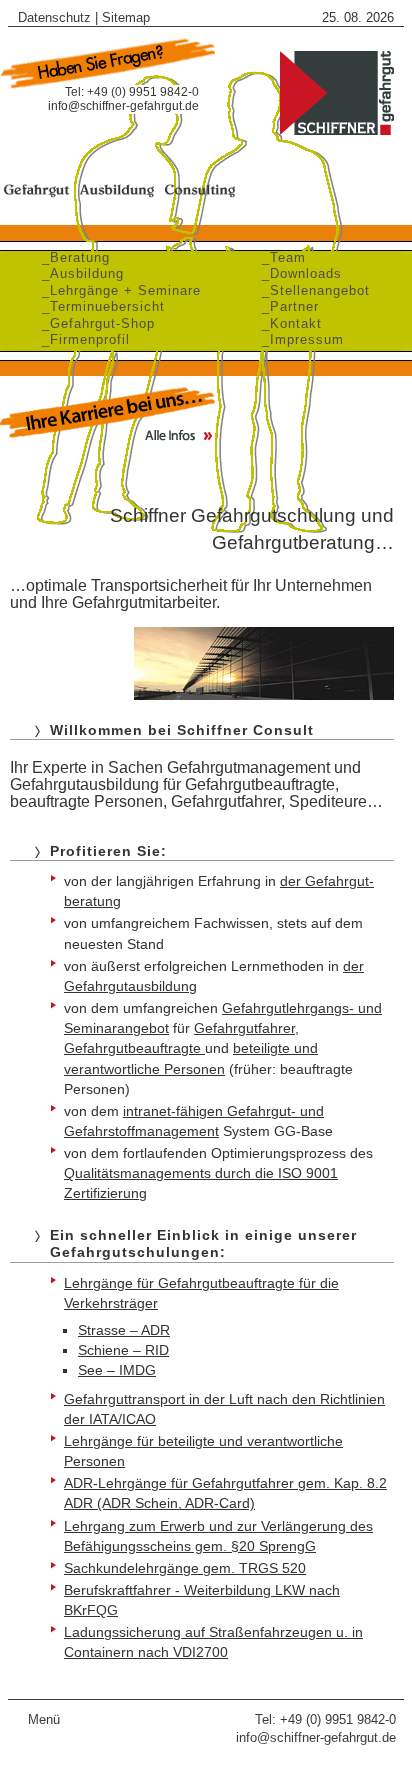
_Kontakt (287, 323)
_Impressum (298, 339)
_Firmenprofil (81, 339)
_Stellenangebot (311, 290)
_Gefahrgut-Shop (93, 323)
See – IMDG (117, 1370)
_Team (279, 257)
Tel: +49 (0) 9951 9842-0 (325, 1719)
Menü (44, 1719)
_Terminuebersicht (98, 306)
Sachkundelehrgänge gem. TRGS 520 (185, 1568)
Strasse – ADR (124, 1330)
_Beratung (71, 257)
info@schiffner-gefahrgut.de (123, 106)
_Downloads (297, 273)
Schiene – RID (123, 1350)
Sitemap (126, 17)
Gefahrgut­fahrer (244, 1028)
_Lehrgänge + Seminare (116, 290)
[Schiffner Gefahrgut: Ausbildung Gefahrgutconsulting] (336, 133)
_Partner (285, 306)
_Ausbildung (78, 273)
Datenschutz (54, 17)
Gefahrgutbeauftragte (134, 1048)
